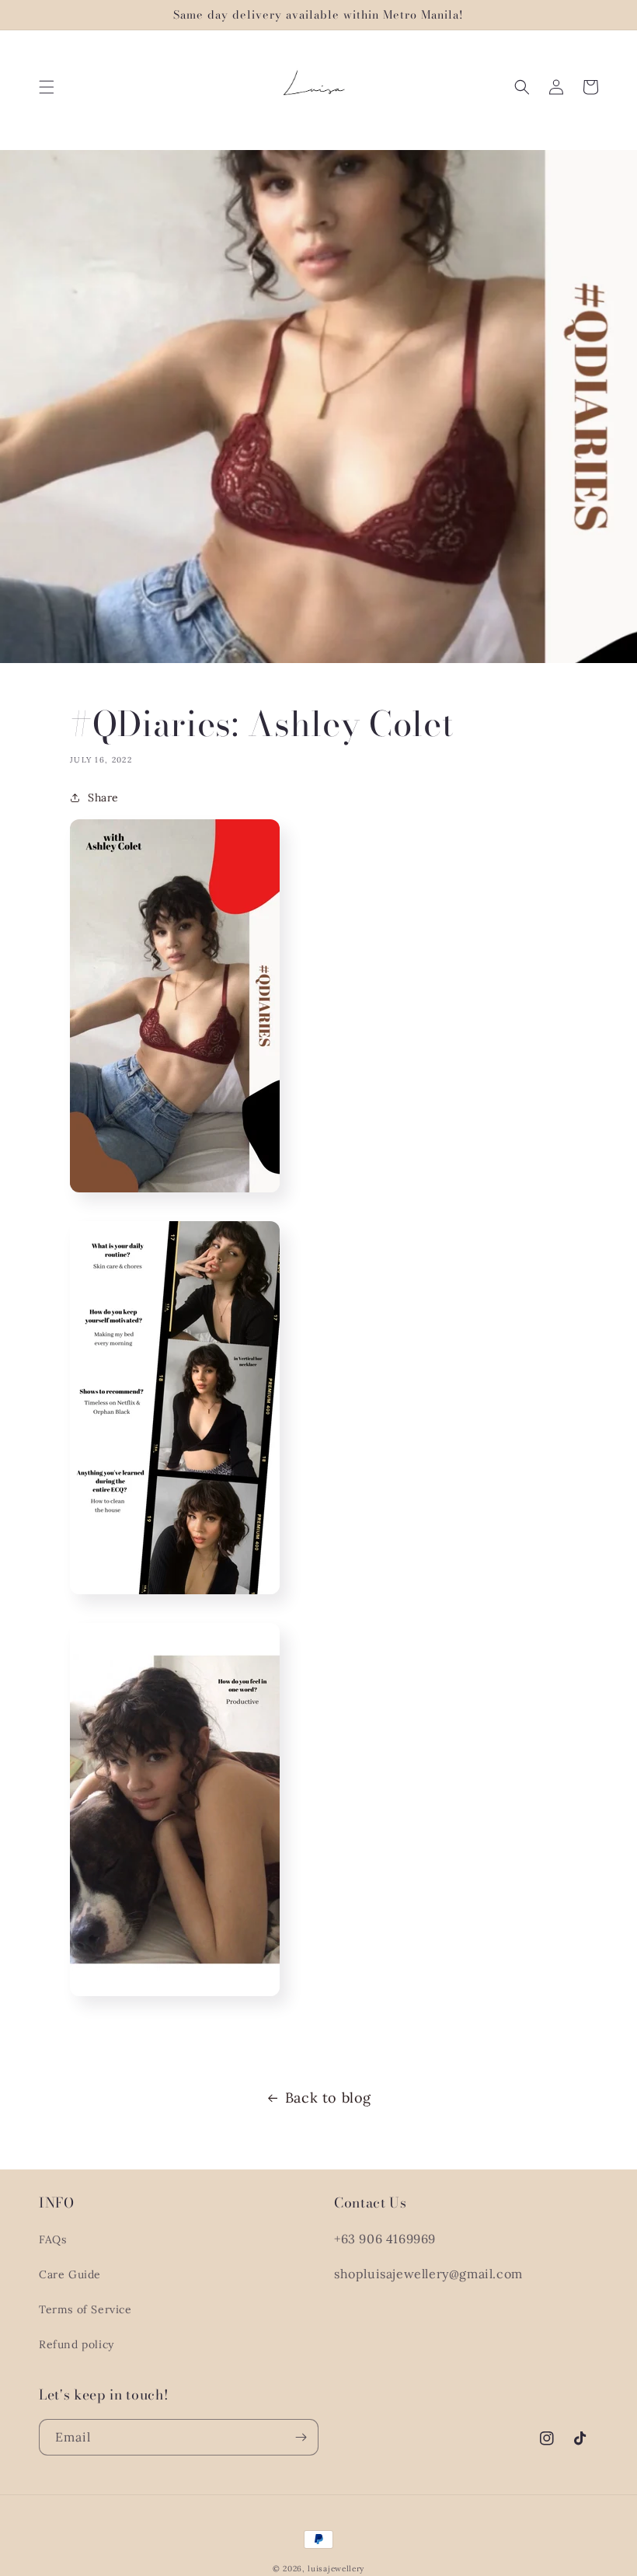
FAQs (52, 2239)
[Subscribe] (301, 2437)
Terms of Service (85, 2309)
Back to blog (328, 2098)
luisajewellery (336, 2569)
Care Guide (70, 2274)
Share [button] (103, 798)
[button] (47, 87)
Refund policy (77, 2344)
